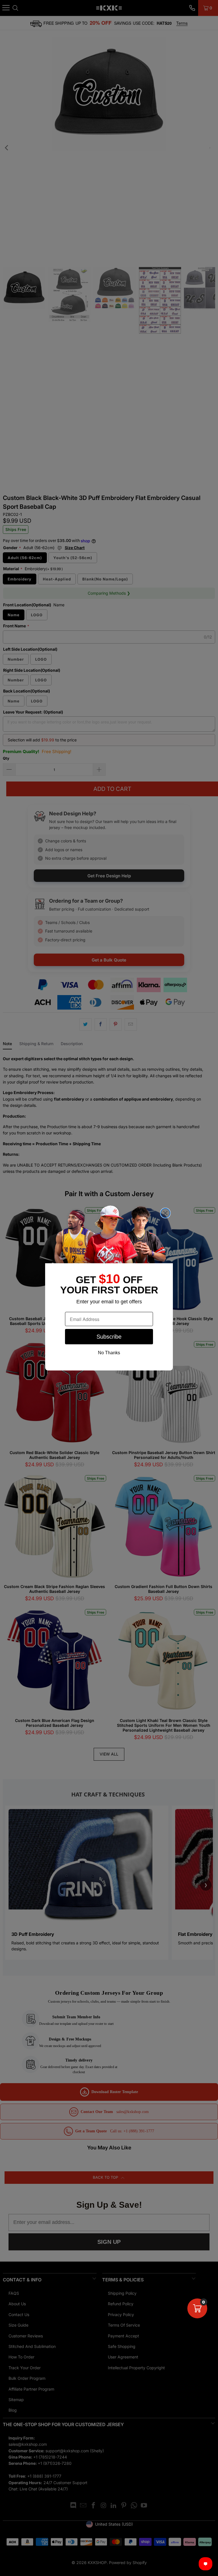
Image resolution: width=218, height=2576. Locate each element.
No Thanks (109, 1353)
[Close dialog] (165, 1213)
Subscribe (109, 1337)
